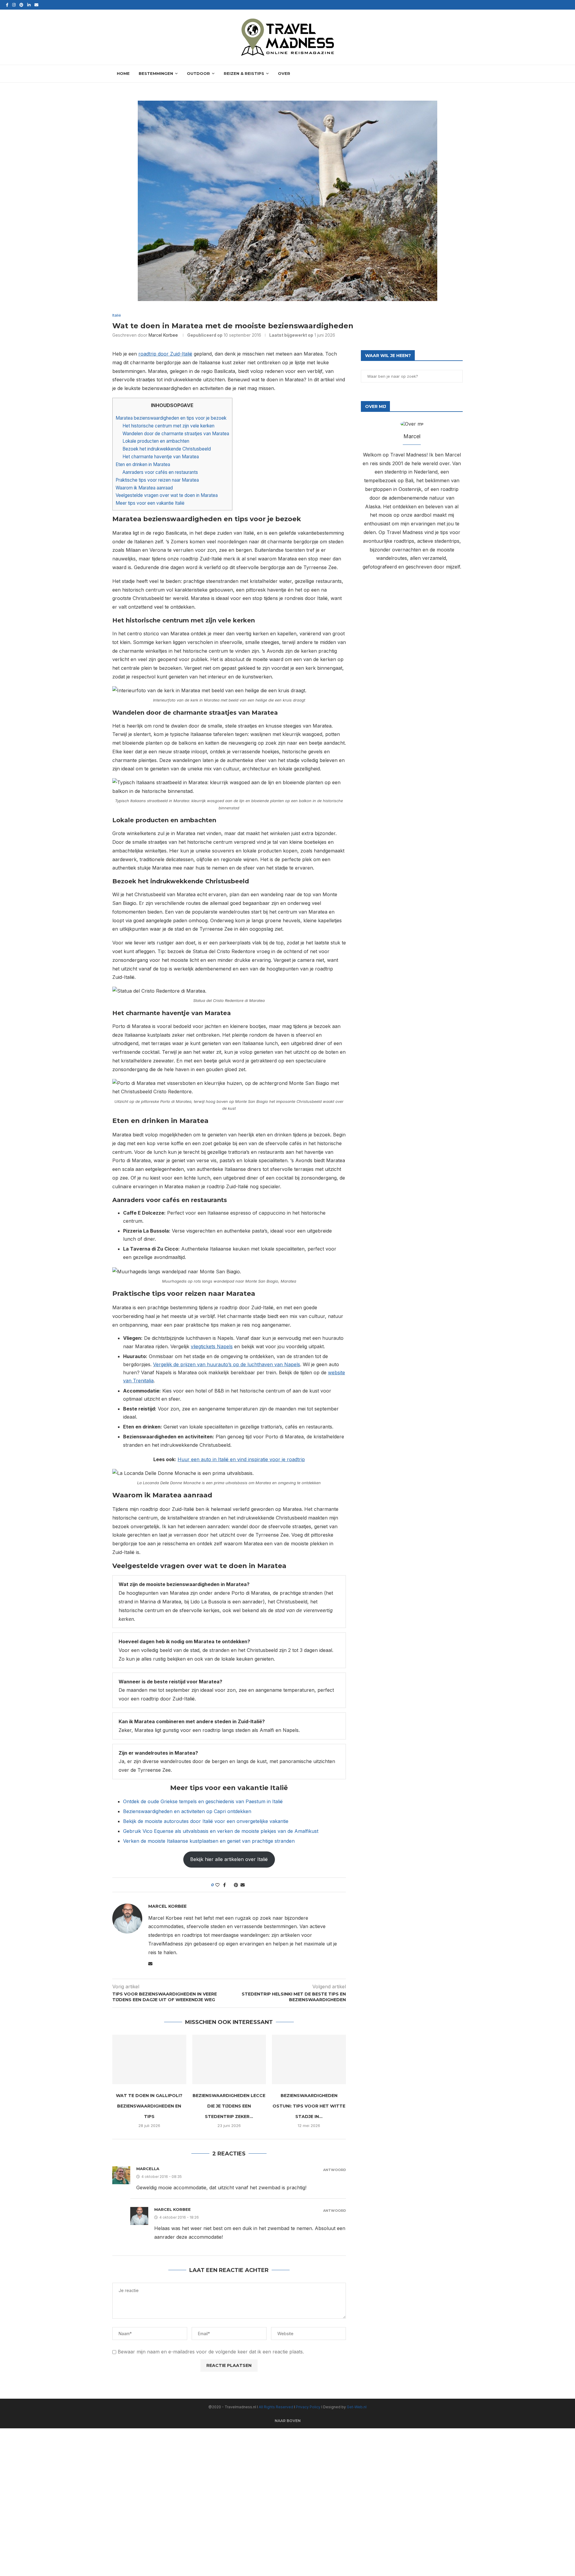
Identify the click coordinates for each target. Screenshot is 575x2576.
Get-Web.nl (357, 2407)
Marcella (148, 2169)
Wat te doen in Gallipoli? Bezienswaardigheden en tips (149, 2106)
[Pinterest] (21, 5)
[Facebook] (7, 5)
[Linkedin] (29, 5)
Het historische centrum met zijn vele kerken (168, 426)
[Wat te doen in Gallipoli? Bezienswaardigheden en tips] (149, 2059)
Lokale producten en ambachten (156, 441)
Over (284, 73)
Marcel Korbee (163, 335)
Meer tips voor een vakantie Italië (150, 503)
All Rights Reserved (276, 2407)
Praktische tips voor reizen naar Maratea (157, 480)
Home (123, 73)
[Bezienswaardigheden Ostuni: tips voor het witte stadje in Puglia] (309, 2059)
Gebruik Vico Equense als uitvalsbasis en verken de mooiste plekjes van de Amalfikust (221, 1831)
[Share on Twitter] (230, 1885)
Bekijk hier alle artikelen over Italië (229, 1859)
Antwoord (335, 2170)
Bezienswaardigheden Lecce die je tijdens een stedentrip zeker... (229, 2106)
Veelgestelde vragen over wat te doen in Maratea (167, 495)
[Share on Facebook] (224, 1885)
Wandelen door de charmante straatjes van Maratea (176, 434)
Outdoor (198, 73)
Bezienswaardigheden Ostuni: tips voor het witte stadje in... (309, 2106)
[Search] (460, 74)
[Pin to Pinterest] (236, 1885)
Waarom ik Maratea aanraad (144, 488)
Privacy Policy (309, 2407)
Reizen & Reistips (244, 73)
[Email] (36, 5)
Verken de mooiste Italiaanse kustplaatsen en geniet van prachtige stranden (209, 1841)
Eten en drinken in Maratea (143, 464)
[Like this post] (217, 1885)
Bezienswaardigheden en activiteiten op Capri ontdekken (187, 1811)
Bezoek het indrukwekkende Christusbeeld (167, 449)
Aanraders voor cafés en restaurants (160, 472)
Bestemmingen (156, 73)
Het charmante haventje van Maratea (161, 457)
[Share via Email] (243, 1885)
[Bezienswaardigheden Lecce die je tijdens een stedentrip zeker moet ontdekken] (229, 2059)
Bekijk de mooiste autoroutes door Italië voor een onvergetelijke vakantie (206, 1821)
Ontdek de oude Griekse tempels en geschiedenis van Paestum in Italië (203, 1801)
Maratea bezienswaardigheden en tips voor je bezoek (171, 418)
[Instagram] (14, 5)
